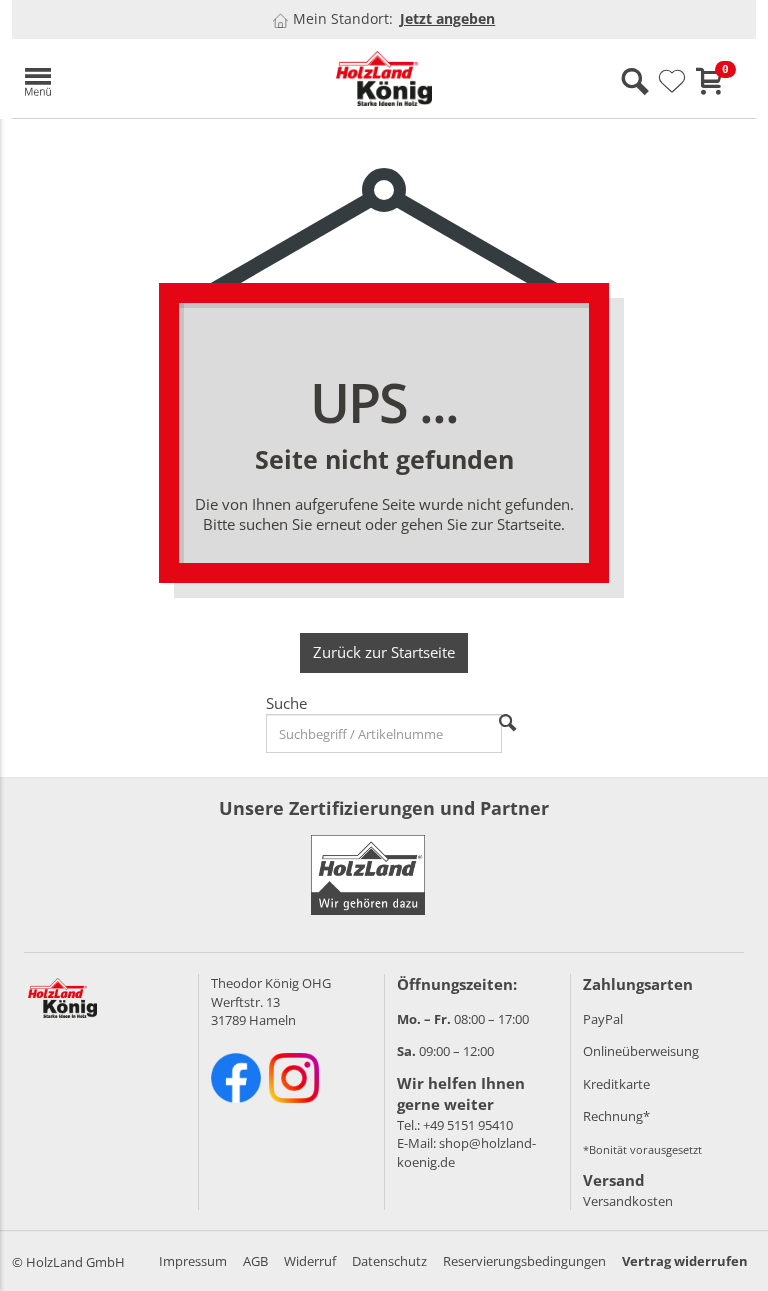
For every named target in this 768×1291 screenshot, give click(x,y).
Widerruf (310, 1261)
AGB (255, 1261)
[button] (132, 78)
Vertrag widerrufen (685, 1261)
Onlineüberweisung (641, 1051)
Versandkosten (628, 1201)
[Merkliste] (672, 82)
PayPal (603, 1019)
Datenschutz (389, 1261)
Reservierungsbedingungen (524, 1261)
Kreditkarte (616, 1084)
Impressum (193, 1261)
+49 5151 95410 (468, 1125)
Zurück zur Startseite (384, 652)
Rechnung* (616, 1116)
